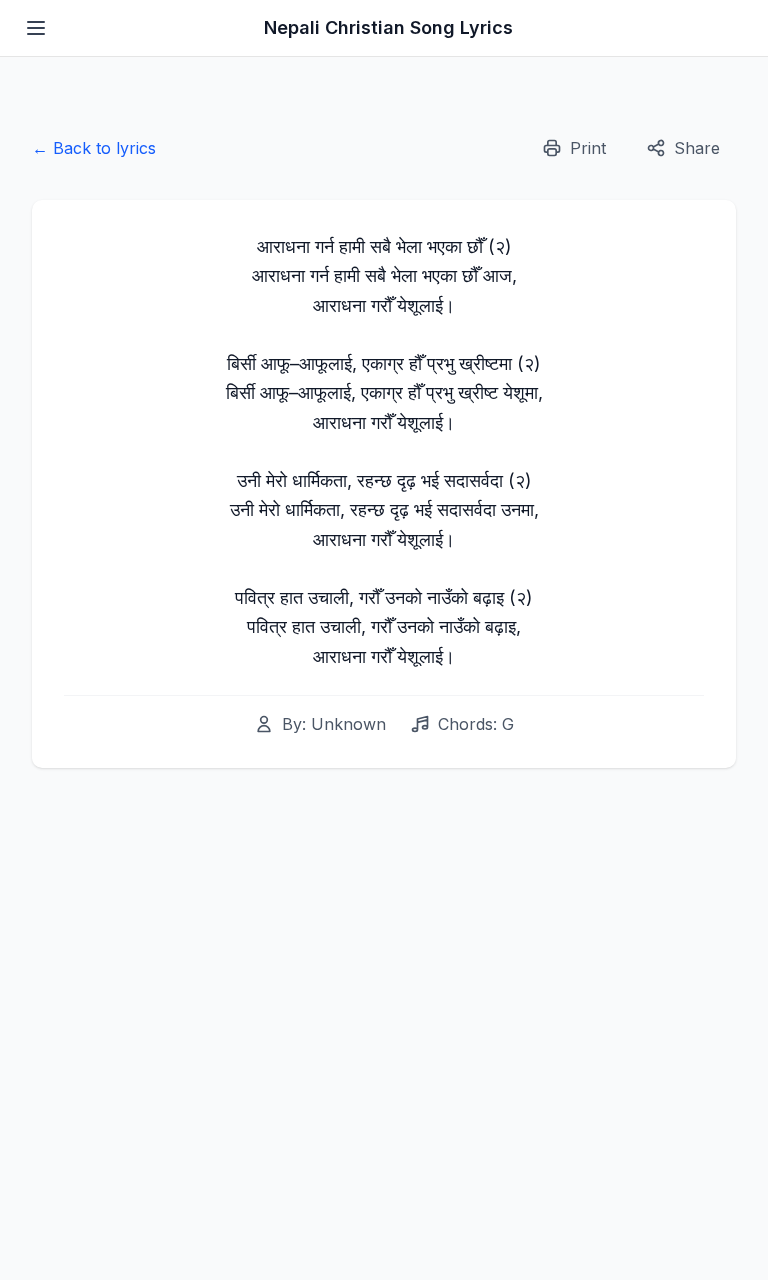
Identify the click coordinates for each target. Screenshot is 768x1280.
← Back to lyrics (94, 148)
